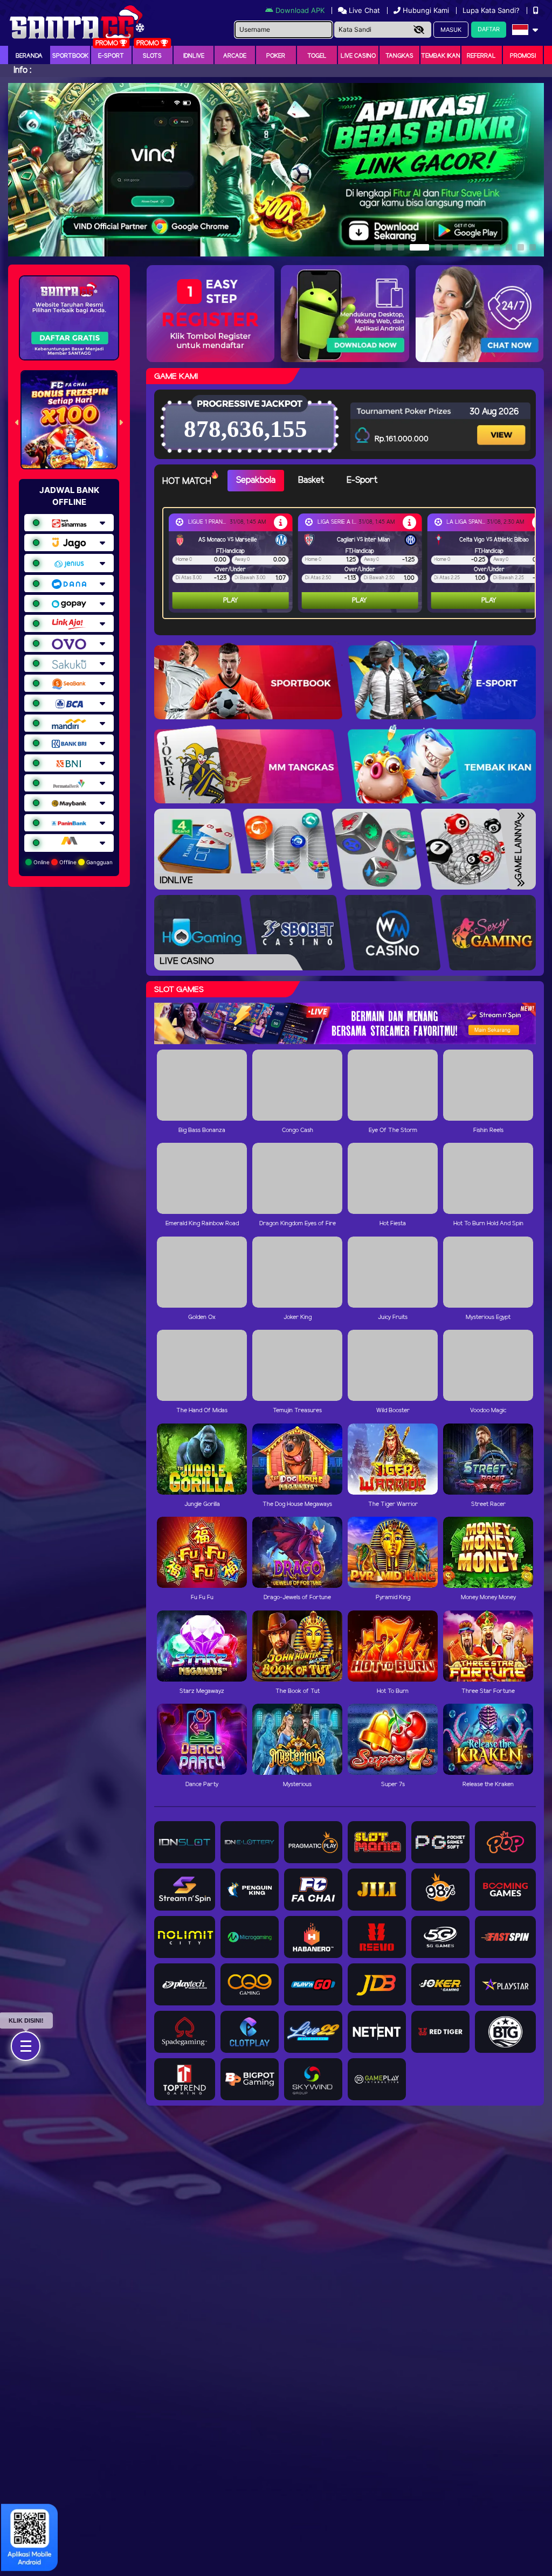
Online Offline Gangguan (72, 862)
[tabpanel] (352, 563)
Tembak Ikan (441, 56)
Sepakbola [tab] (256, 480)
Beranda (29, 56)
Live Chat (363, 10)
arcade (235, 56)
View (501, 425)
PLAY (231, 600)
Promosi (523, 56)
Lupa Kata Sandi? (492, 10)
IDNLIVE (194, 56)
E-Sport (111, 56)
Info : (22, 70)
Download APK (300, 10)
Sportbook (70, 56)
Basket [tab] (311, 480)
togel (317, 56)
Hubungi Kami (426, 10)
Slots (152, 56)
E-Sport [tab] (362, 480)
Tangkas (399, 56)
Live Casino (358, 56)
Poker (276, 56)
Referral (481, 56)
